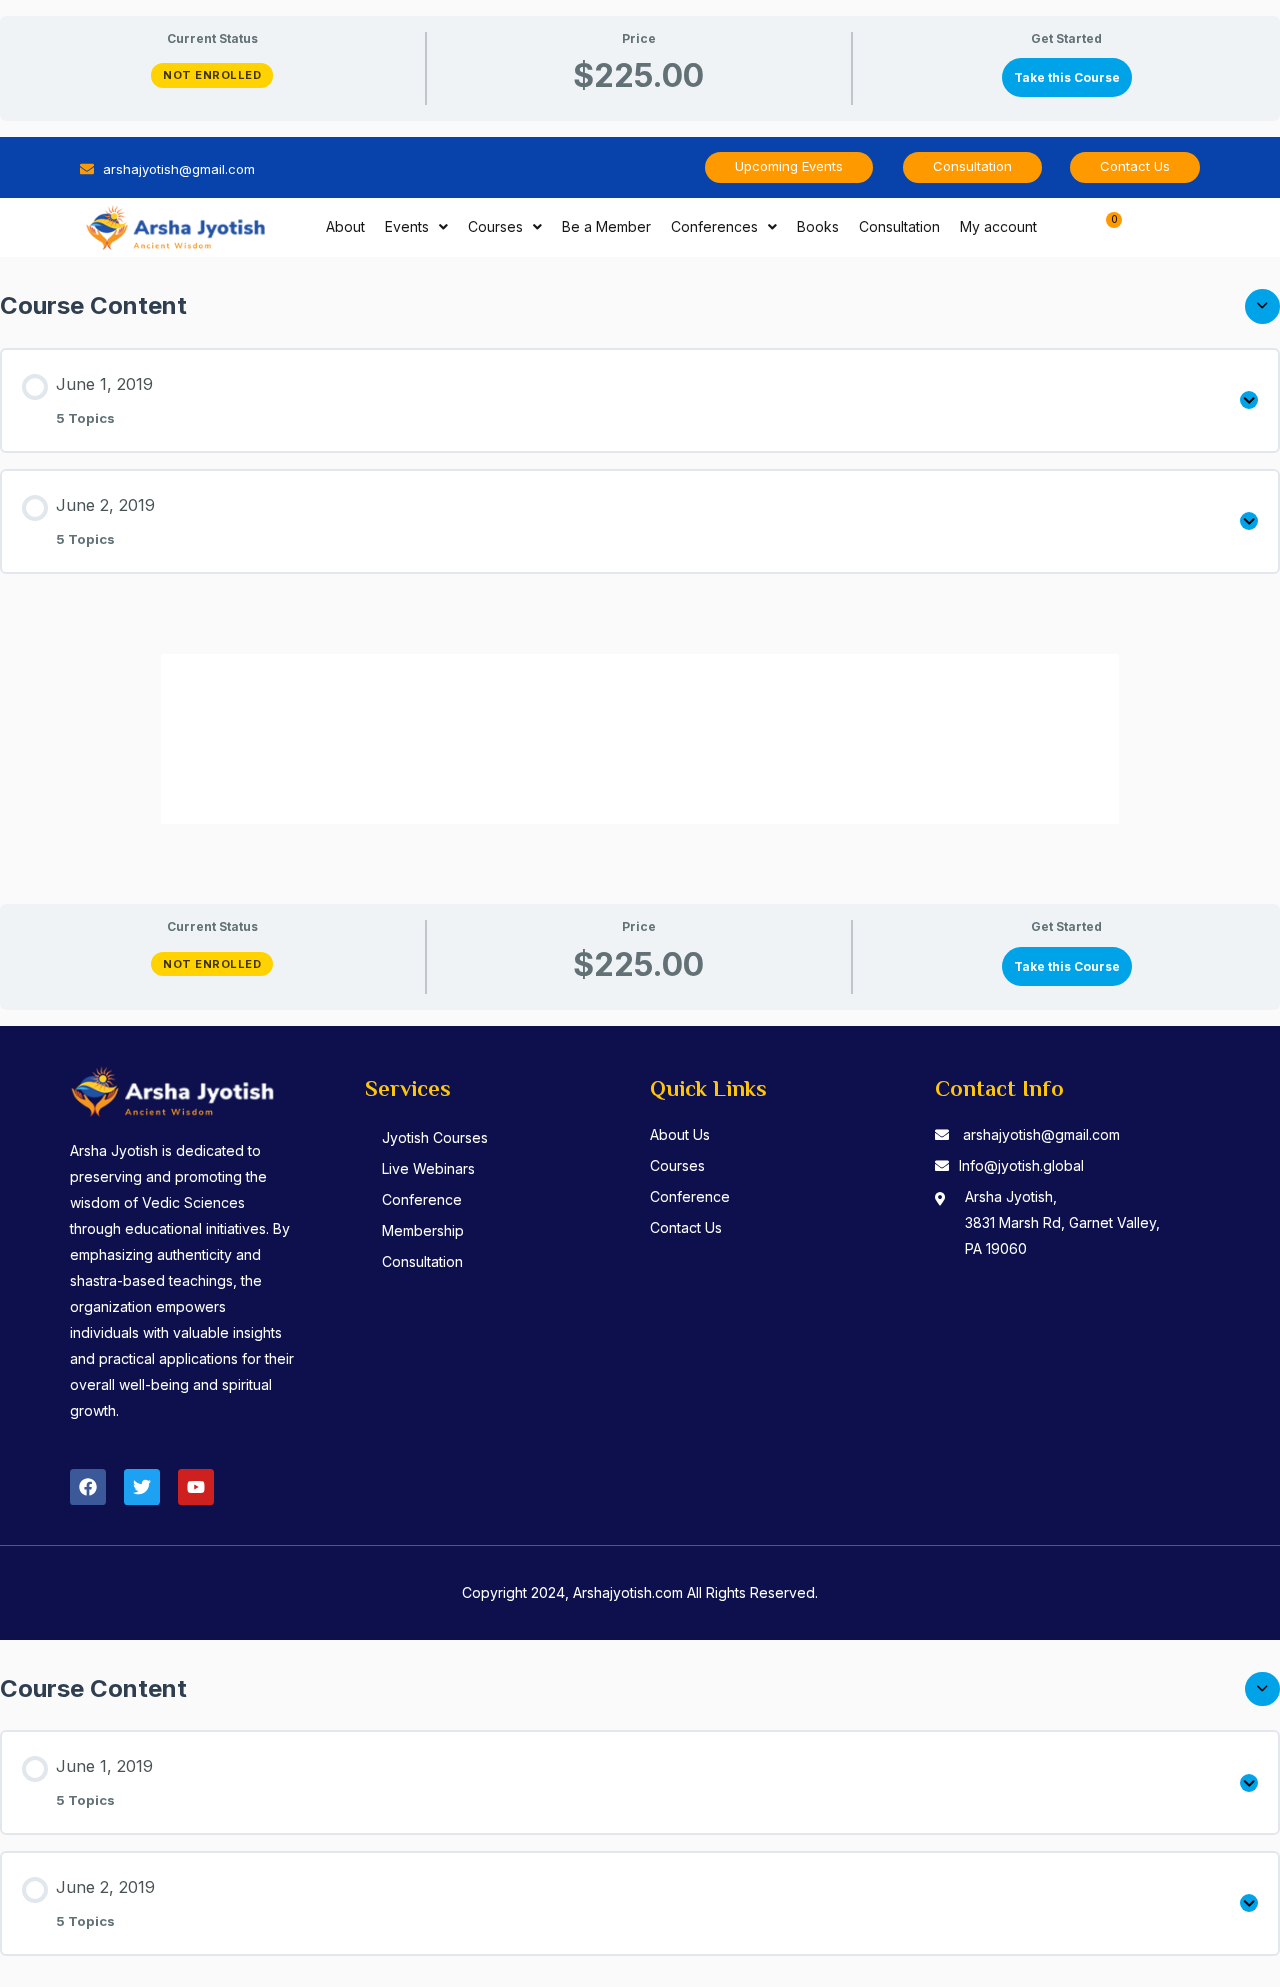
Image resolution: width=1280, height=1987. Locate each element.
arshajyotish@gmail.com (1041, 1134)
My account (998, 226)
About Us (680, 1134)
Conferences (714, 226)
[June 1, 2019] (1249, 400)
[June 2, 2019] (1249, 521)
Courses (495, 226)
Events (407, 226)
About (345, 226)
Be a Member (606, 226)
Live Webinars (428, 1168)
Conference (422, 1199)
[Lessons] (1262, 306)
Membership (423, 1230)
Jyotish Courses (435, 1137)
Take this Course (1067, 77)
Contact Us (686, 1227)
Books (818, 226)
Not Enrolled (212, 75)
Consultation (899, 226)
